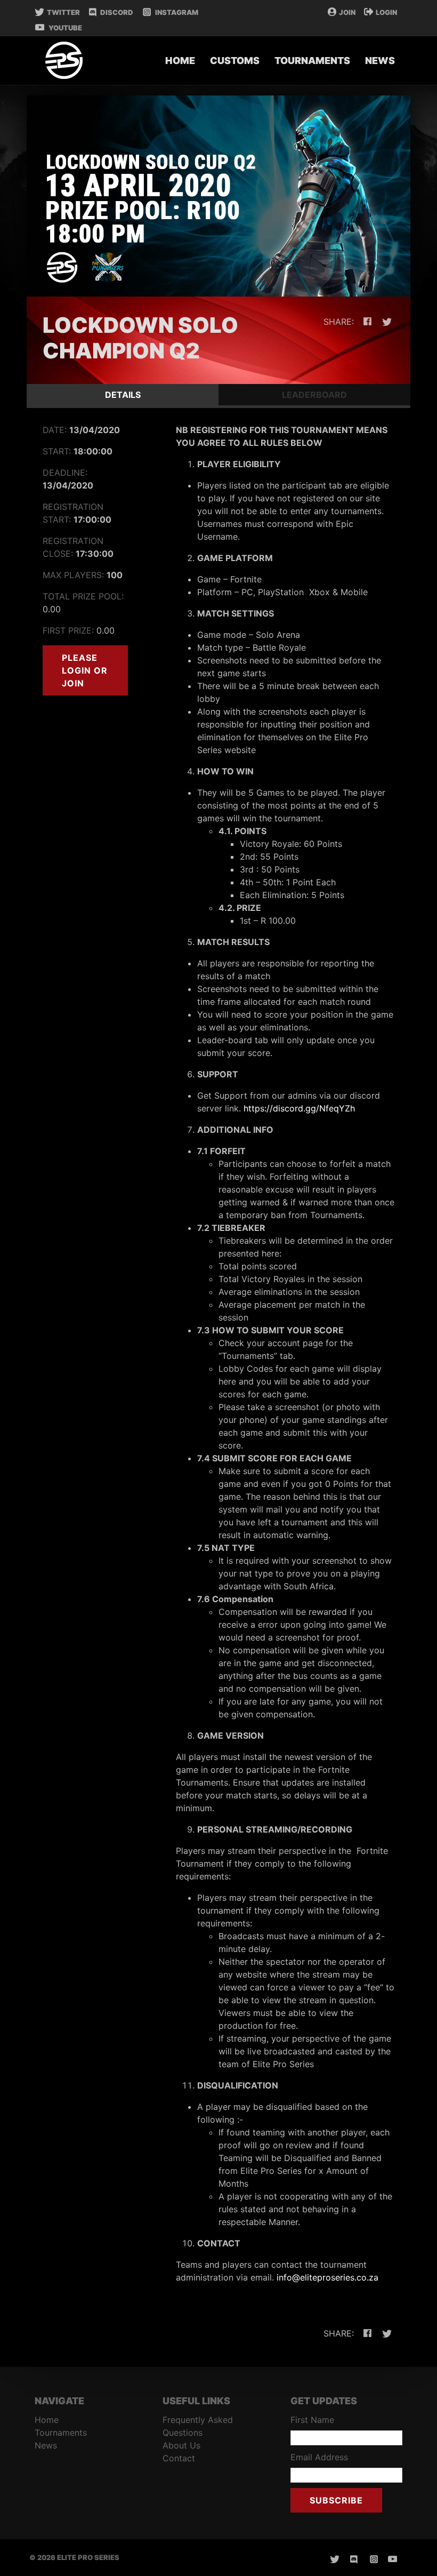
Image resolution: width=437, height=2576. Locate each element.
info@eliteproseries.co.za (327, 2277)
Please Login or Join (85, 670)
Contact (179, 2458)
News (380, 61)
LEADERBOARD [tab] (314, 395)
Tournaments (312, 61)
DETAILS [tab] (123, 395)
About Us (181, 2445)
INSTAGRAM (176, 12)
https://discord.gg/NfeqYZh (299, 1108)
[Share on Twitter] (386, 322)
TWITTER (63, 12)
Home (180, 61)
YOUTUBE (64, 28)
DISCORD (117, 12)
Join (347, 12)
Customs (235, 61)
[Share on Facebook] (365, 322)
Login (386, 12)
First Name (312, 2420)
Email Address (319, 2457)
